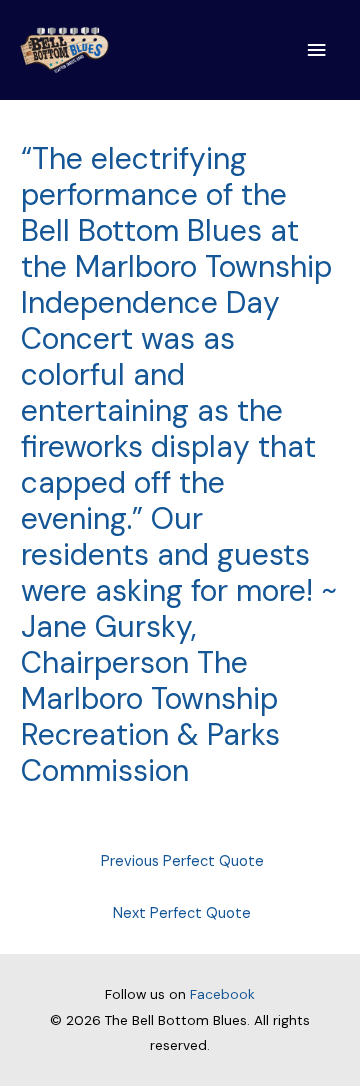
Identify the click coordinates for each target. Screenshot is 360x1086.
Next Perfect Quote (182, 913)
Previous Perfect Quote (182, 861)
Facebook (222, 994)
